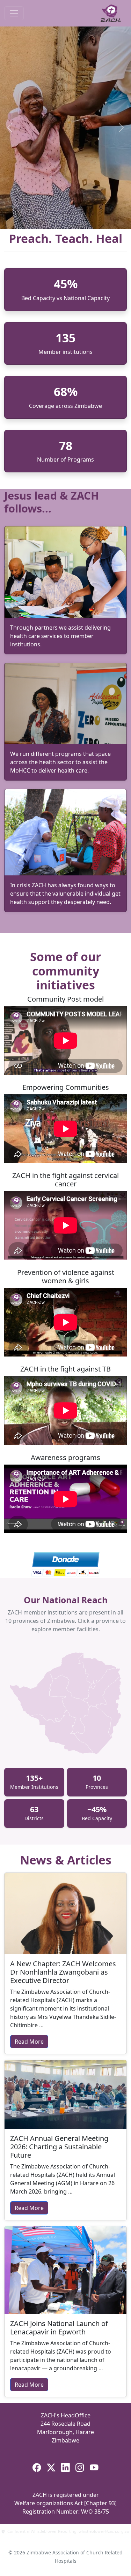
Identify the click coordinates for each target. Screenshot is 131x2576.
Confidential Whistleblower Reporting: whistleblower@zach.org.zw (68, 2531)
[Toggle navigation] (14, 13)
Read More (29, 2042)
